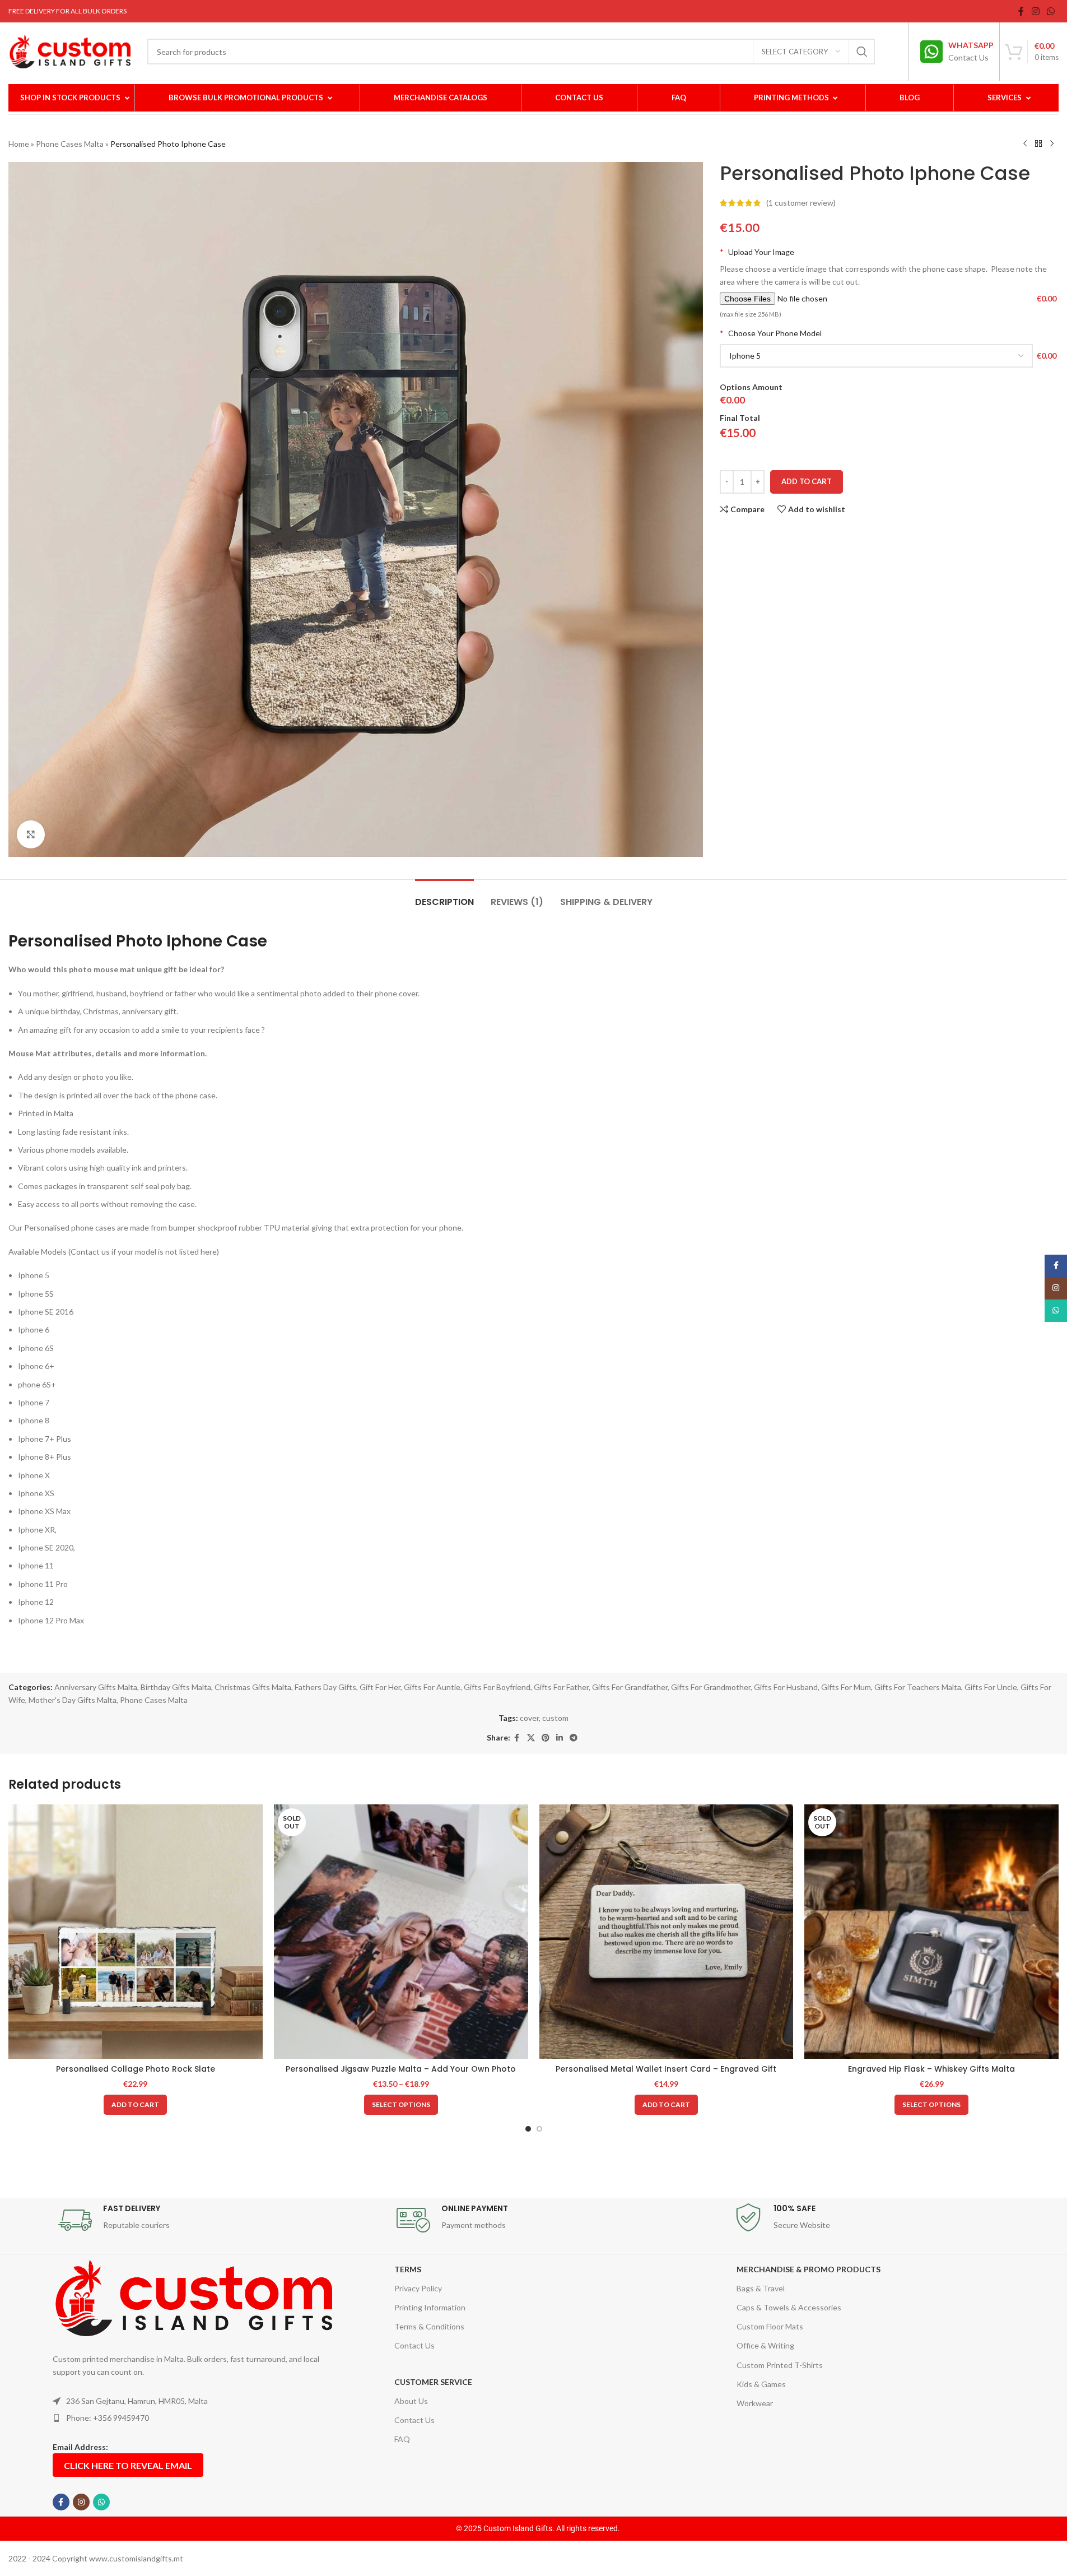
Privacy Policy (418, 2288)
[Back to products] (1038, 144)
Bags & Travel (761, 2288)
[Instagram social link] (1035, 11)
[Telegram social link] (574, 1738)
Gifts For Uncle (991, 1687)
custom (555, 1718)
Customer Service (433, 2382)
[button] (135, 2105)
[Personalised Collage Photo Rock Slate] (136, 1932)
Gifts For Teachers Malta (918, 1687)
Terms (408, 2269)
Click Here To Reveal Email (128, 2465)
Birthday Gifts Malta (176, 1687)
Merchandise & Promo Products (809, 2269)
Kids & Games (761, 2384)
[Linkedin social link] (560, 1738)
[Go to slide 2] (539, 2129)
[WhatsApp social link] (1051, 11)
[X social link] (531, 1738)
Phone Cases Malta (70, 144)
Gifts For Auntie (432, 1687)
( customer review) (801, 203)
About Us (411, 2401)
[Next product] (1052, 144)
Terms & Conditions (429, 2326)
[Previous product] (1025, 144)
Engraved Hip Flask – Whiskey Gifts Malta (931, 2069)
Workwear (755, 2403)
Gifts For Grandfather (630, 1687)
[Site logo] (69, 51)
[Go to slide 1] (528, 2129)
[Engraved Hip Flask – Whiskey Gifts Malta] (931, 1932)
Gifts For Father (561, 1687)
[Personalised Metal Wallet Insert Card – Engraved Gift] (667, 1932)
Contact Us (414, 2345)
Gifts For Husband (786, 1687)
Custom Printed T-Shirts (780, 2365)
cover (529, 1718)
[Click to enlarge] (31, 834)
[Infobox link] (957, 52)
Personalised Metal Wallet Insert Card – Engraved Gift (666, 2069)
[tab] (444, 896)
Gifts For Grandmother (711, 1687)
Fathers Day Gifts (325, 1687)
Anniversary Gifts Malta (96, 1687)
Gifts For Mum (846, 1687)
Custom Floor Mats (770, 2326)
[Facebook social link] (1021, 11)
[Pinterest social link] (546, 1738)
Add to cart (807, 481)
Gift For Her (380, 1687)
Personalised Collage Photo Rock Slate (136, 2069)
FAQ (402, 2439)
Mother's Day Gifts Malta (73, 1700)
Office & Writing (765, 2345)
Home (19, 144)
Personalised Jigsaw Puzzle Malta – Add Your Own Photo (401, 2069)
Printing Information (430, 2307)
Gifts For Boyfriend (497, 1687)
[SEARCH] (862, 52)
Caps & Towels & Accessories (789, 2307)
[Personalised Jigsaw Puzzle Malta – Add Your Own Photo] (401, 1932)
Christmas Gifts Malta (253, 1687)
